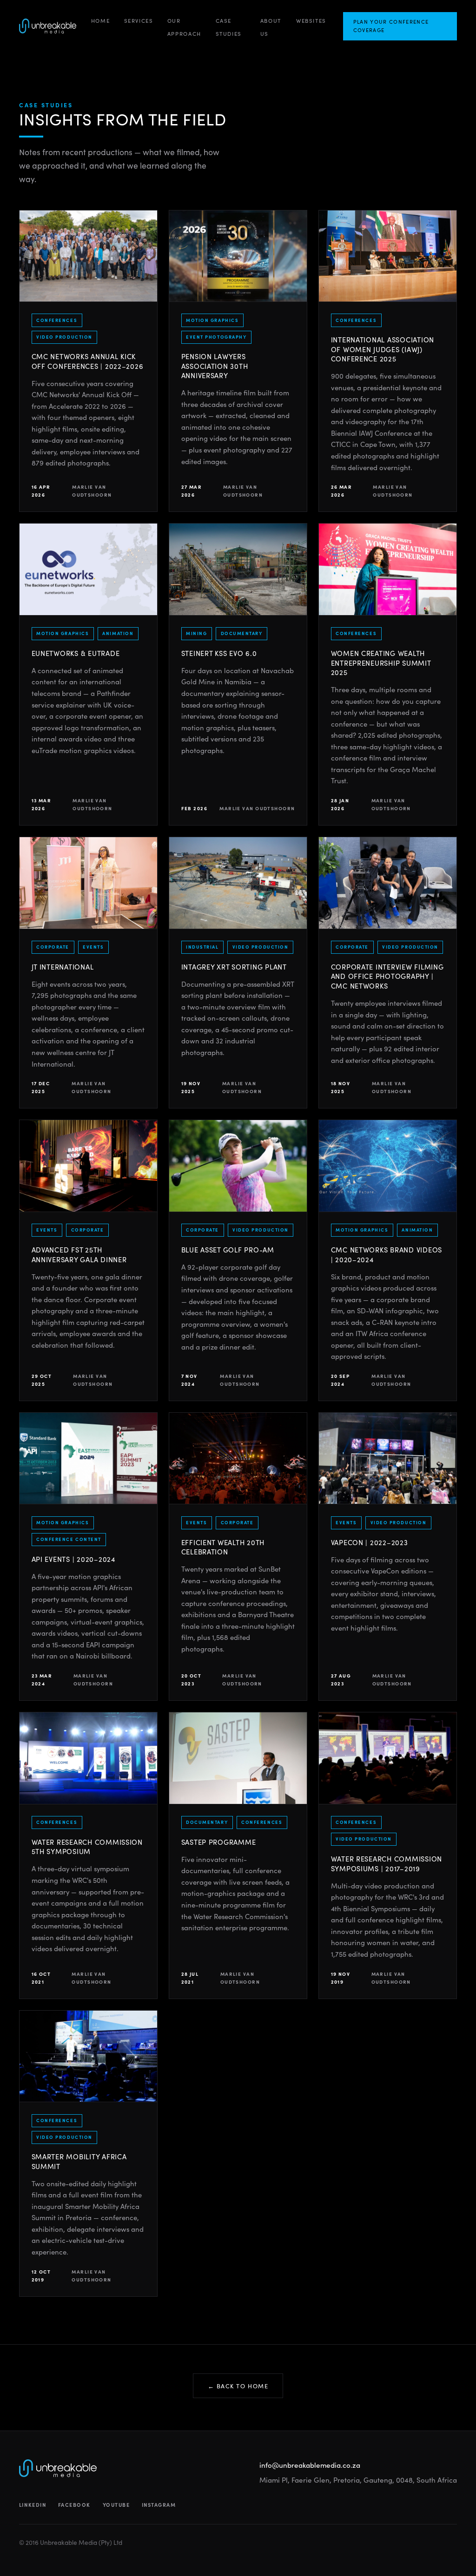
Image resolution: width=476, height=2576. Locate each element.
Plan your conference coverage (391, 26)
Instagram (159, 2505)
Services (139, 20)
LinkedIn (33, 2505)
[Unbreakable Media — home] (48, 26)
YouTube (116, 2505)
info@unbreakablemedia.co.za (310, 2465)
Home (100, 20)
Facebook (74, 2505)
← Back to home (238, 2386)
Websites (311, 20)
